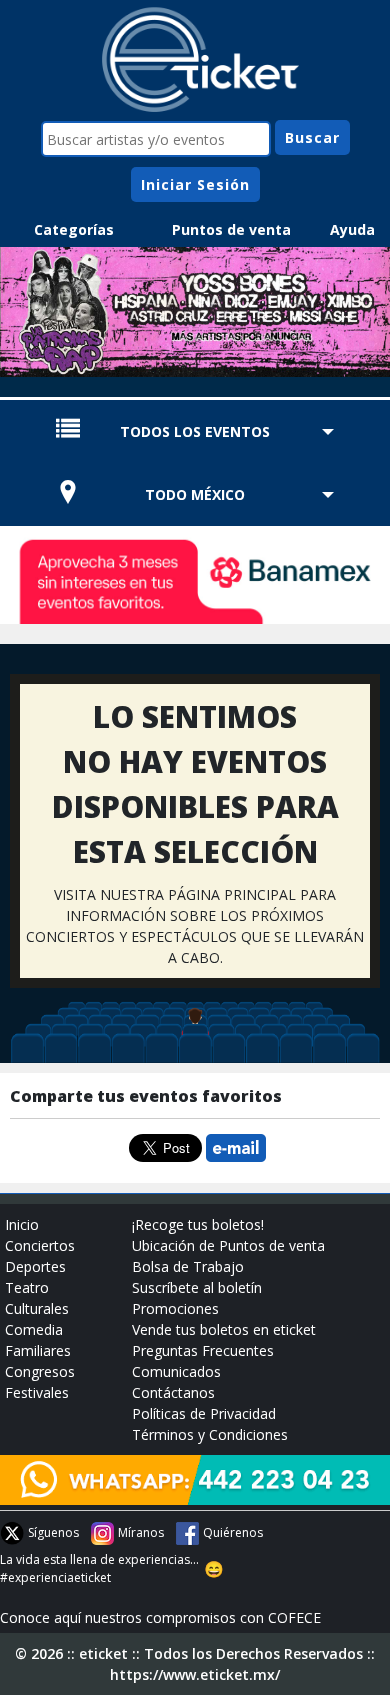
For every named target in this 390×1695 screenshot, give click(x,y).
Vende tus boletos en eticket (224, 1329)
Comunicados (176, 1371)
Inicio (22, 1224)
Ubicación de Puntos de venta (228, 1245)
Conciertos (40, 1245)
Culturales (37, 1308)
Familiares (38, 1350)
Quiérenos (233, 1532)
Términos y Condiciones (210, 1434)
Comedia (34, 1329)
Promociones (175, 1308)
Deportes (35, 1266)
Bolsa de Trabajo (188, 1266)
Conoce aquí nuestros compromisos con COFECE (160, 1617)
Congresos (40, 1371)
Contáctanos (173, 1392)
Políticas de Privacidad (204, 1413)
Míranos (141, 1532)
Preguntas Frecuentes (203, 1350)
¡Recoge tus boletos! (198, 1224)
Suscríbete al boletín (197, 1287)
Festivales (37, 1392)
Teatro (27, 1287)
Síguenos (53, 1532)
